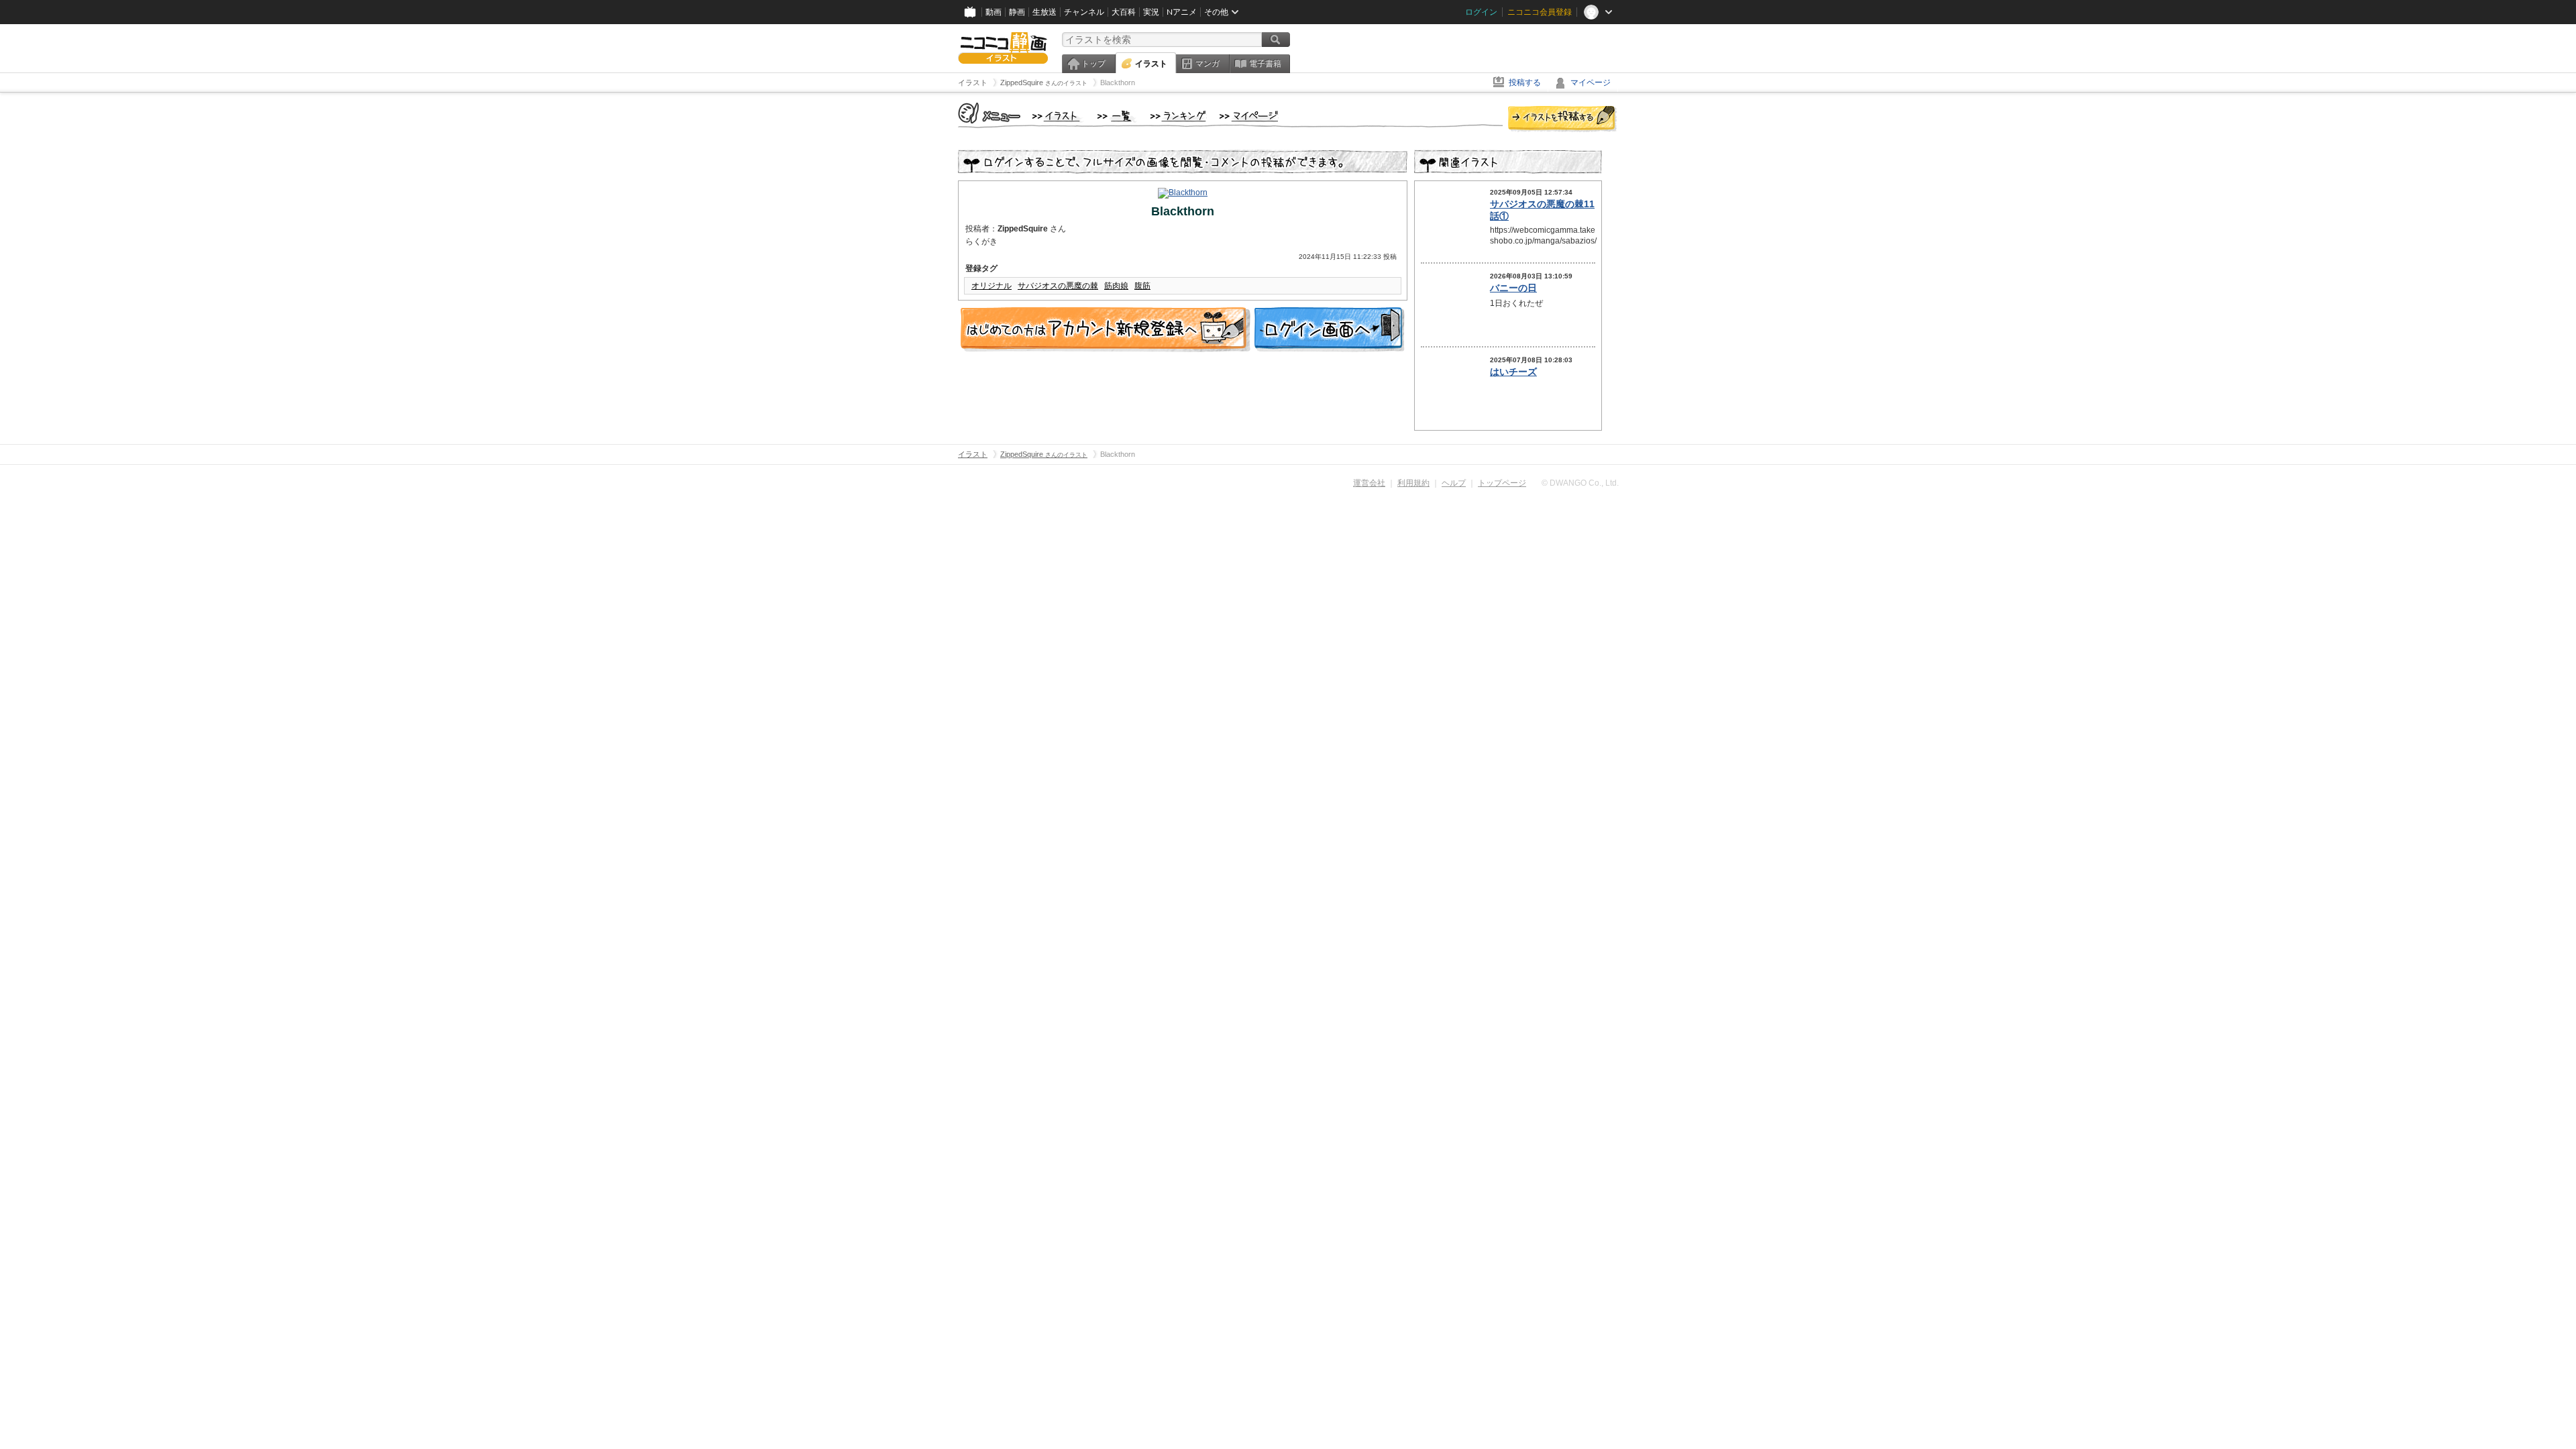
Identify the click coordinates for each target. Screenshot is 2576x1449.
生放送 (1044, 12)
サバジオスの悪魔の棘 (1058, 286)
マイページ (1591, 83)
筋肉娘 (1116, 286)
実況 (1151, 12)
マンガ (1207, 64)
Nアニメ (1182, 12)
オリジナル (991, 286)
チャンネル (1084, 12)
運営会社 (1369, 483)
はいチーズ (1513, 372)
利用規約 (1413, 483)
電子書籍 (1265, 64)
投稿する (1525, 83)
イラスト (1151, 64)
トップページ (1502, 483)
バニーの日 (1513, 288)
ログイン (1481, 12)
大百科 (1124, 12)
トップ (1093, 64)
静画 (1017, 12)
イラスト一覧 (1117, 117)
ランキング (1178, 117)
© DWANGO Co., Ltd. (1580, 483)
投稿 (1562, 119)
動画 (994, 12)
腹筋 (1142, 286)
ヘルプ (1454, 483)
